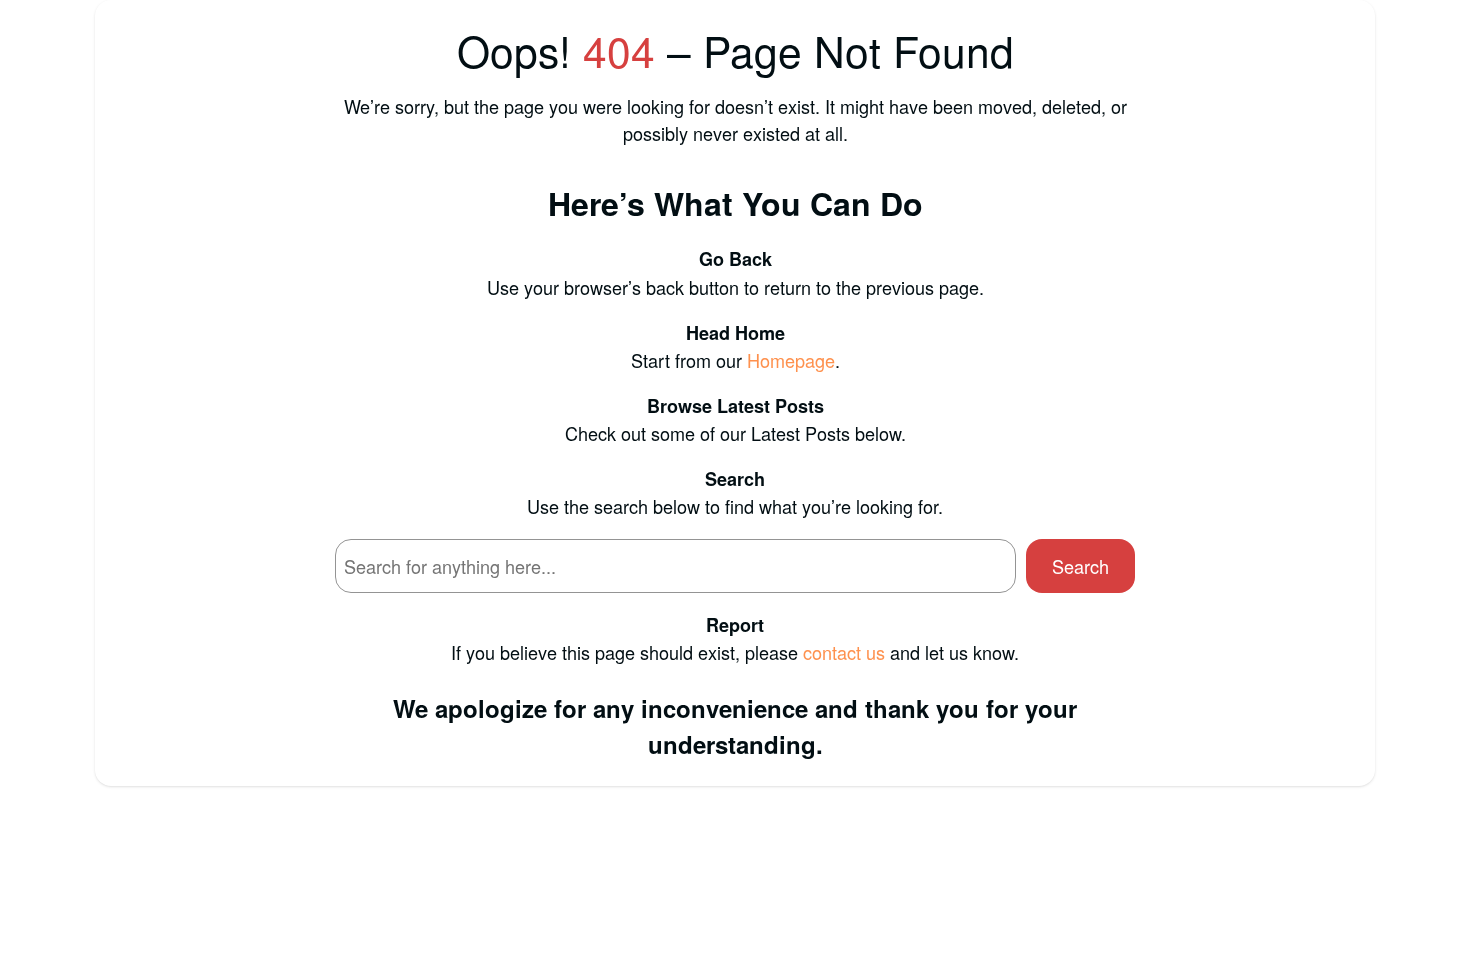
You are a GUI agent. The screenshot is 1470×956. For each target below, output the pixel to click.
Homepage (791, 360)
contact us (844, 652)
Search (1080, 566)
